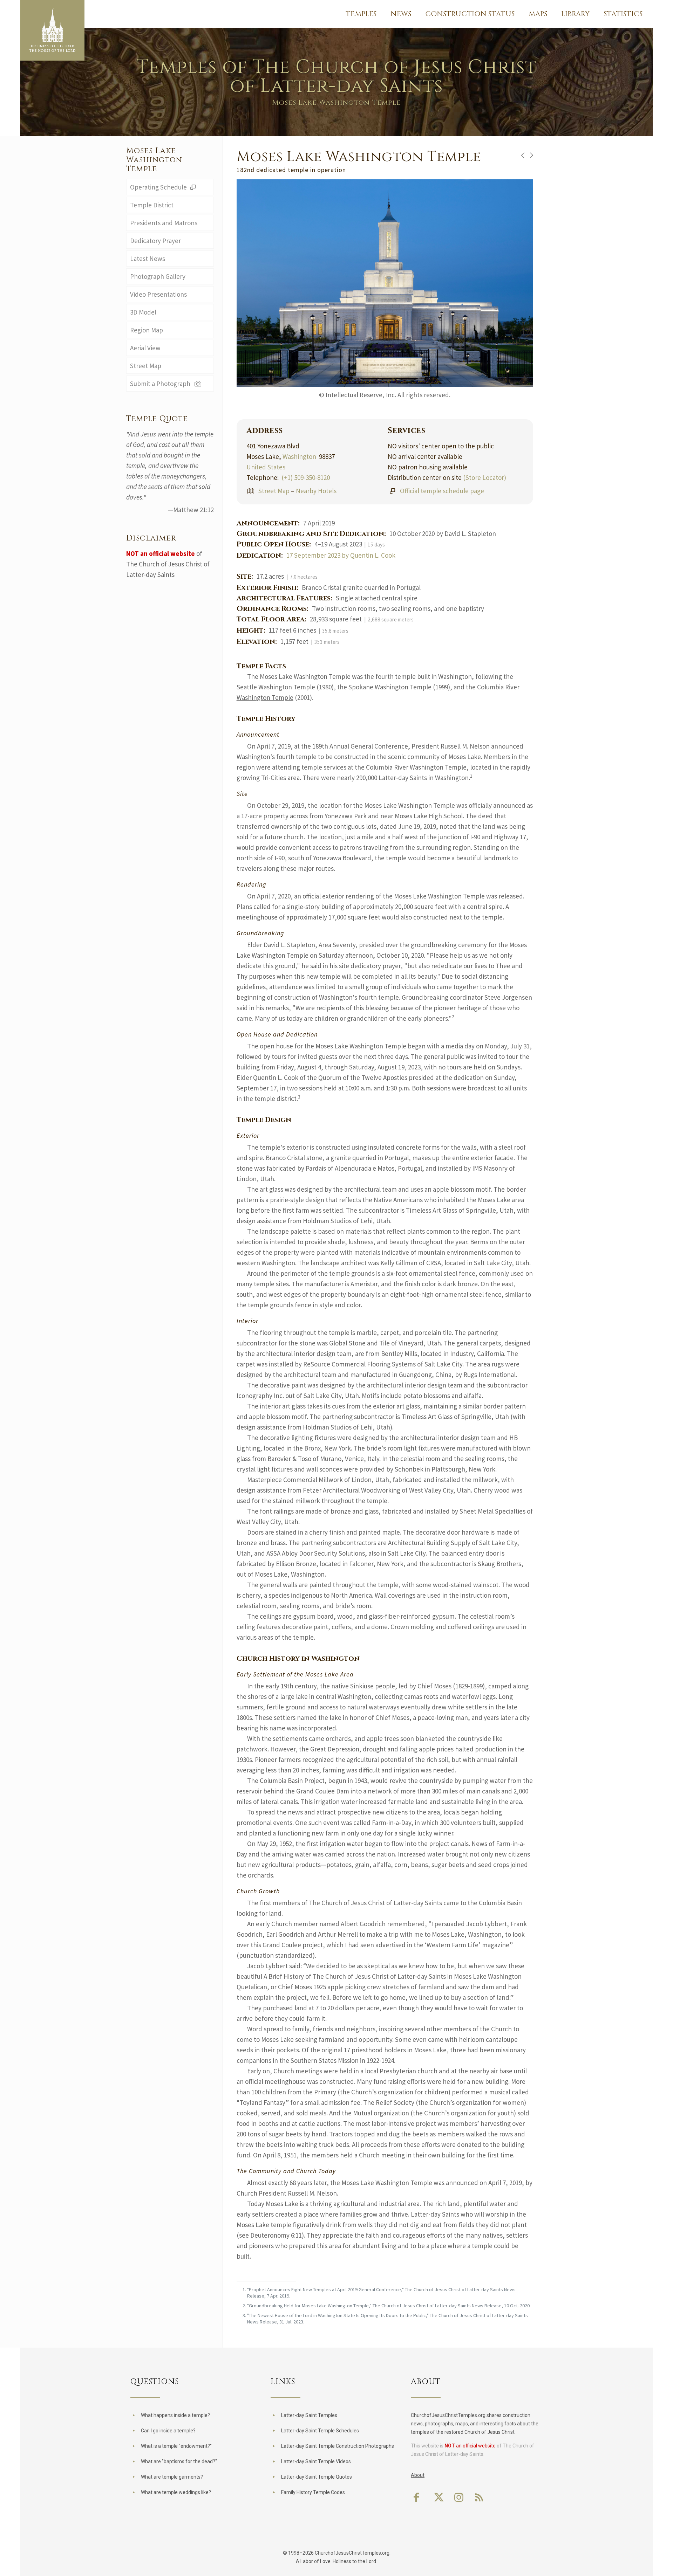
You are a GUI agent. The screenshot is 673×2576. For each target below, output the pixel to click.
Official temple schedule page (442, 491)
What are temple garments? (172, 2477)
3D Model (143, 312)
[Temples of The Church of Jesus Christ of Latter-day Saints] (52, 30)
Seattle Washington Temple (276, 687)
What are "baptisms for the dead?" (179, 2461)
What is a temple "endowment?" (176, 2446)
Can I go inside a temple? (168, 2431)
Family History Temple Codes (313, 2492)
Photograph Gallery (158, 276)
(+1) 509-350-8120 (306, 477)
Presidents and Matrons (164, 223)
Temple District (152, 205)
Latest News (148, 259)
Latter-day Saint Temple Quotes (317, 2477)
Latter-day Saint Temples (309, 2415)
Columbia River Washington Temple (416, 767)
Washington (299, 456)
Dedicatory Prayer (155, 241)
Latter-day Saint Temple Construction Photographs (338, 2446)
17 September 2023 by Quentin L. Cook (341, 555)
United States (266, 467)
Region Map (147, 330)
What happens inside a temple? (175, 2415)
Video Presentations (158, 294)
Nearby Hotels (316, 491)
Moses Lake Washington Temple (154, 160)
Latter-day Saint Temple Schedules (320, 2431)
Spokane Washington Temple (390, 687)
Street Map (274, 491)
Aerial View (145, 348)
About (418, 2475)
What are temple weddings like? (176, 2492)
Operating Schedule (159, 187)
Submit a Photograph (162, 384)
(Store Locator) (485, 477)
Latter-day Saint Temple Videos (316, 2461)
